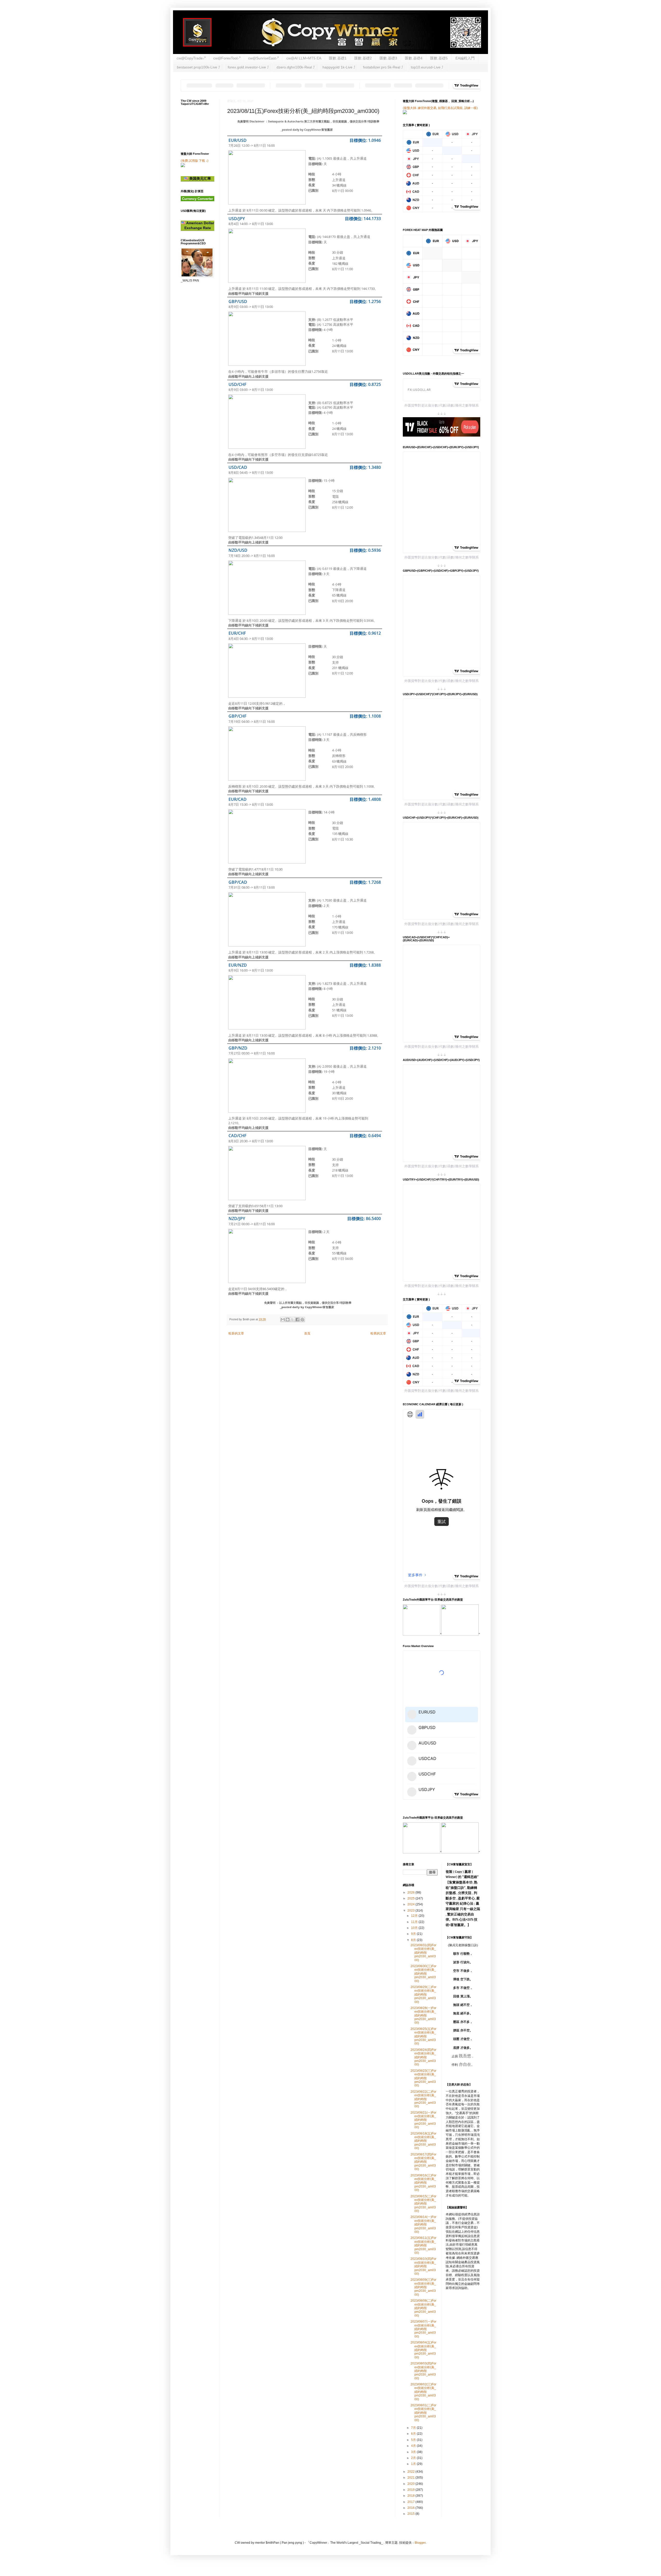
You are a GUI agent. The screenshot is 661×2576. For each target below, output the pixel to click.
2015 (411, 2514)
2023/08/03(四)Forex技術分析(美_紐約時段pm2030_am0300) (423, 2371)
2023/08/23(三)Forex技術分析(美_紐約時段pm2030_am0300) (423, 2078)
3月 (414, 2452)
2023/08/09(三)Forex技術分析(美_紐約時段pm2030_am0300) (423, 2287)
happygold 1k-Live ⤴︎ (339, 67)
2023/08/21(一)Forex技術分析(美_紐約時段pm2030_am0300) (423, 2120)
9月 (414, 1934)
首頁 (307, 1333)
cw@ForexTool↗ (227, 58)
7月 (414, 2428)
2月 (414, 2458)
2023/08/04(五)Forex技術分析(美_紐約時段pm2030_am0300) (423, 2350)
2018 (411, 2496)
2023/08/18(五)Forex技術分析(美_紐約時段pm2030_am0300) (423, 2141)
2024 (411, 1904)
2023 (411, 1911)
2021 (411, 2478)
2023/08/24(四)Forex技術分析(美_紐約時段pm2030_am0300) (423, 2057)
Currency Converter (198, 199)
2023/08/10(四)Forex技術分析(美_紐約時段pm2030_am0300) (423, 2266)
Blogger (420, 2543)
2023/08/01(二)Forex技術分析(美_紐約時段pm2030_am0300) (423, 2413)
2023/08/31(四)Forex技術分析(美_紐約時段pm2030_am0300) (423, 1953)
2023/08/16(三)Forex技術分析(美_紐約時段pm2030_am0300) (423, 2183)
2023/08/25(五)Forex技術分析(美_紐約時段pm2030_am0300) (423, 2036)
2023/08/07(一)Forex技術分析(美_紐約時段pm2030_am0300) (423, 2329)
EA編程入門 (465, 58)
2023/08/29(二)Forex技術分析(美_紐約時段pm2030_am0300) (423, 1995)
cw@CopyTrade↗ (191, 58)
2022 (411, 2472)
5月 (414, 2440)
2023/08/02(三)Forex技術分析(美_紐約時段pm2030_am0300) (423, 2392)
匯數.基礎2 (363, 58)
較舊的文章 (378, 1333)
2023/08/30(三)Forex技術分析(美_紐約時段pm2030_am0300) (423, 1974)
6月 (414, 2434)
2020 (411, 2484)
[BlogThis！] (288, 1320)
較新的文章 (236, 1333)
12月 (415, 1916)
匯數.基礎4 (414, 58)
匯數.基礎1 (338, 58)
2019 (411, 2490)
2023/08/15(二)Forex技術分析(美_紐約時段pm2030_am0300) (423, 2204)
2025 (411, 1898)
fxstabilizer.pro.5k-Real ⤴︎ (383, 67)
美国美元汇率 (200, 179)
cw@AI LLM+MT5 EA (304, 58)
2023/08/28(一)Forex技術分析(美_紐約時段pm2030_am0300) (423, 2015)
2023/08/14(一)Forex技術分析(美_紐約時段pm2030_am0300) (423, 2224)
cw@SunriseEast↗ (263, 58)
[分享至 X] (293, 1320)
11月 (415, 1922)
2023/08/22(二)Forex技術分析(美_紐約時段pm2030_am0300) (423, 2099)
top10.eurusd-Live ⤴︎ (427, 67)
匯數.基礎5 (439, 58)
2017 (411, 2502)
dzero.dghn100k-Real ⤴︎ (296, 67)
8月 (414, 1940)
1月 (414, 2464)
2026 (411, 1892)
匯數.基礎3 (388, 58)
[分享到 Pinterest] (302, 1320)
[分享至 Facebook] (297, 1320)
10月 (415, 1928)
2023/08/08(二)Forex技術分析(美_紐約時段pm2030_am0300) (423, 2308)
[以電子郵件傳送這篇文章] (283, 1320)
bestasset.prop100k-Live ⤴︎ (198, 67)
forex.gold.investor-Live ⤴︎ (248, 67)
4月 (414, 2446)
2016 (411, 2508)
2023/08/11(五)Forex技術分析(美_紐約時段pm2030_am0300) (423, 2245)
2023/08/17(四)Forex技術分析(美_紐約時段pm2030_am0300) (423, 2162)
